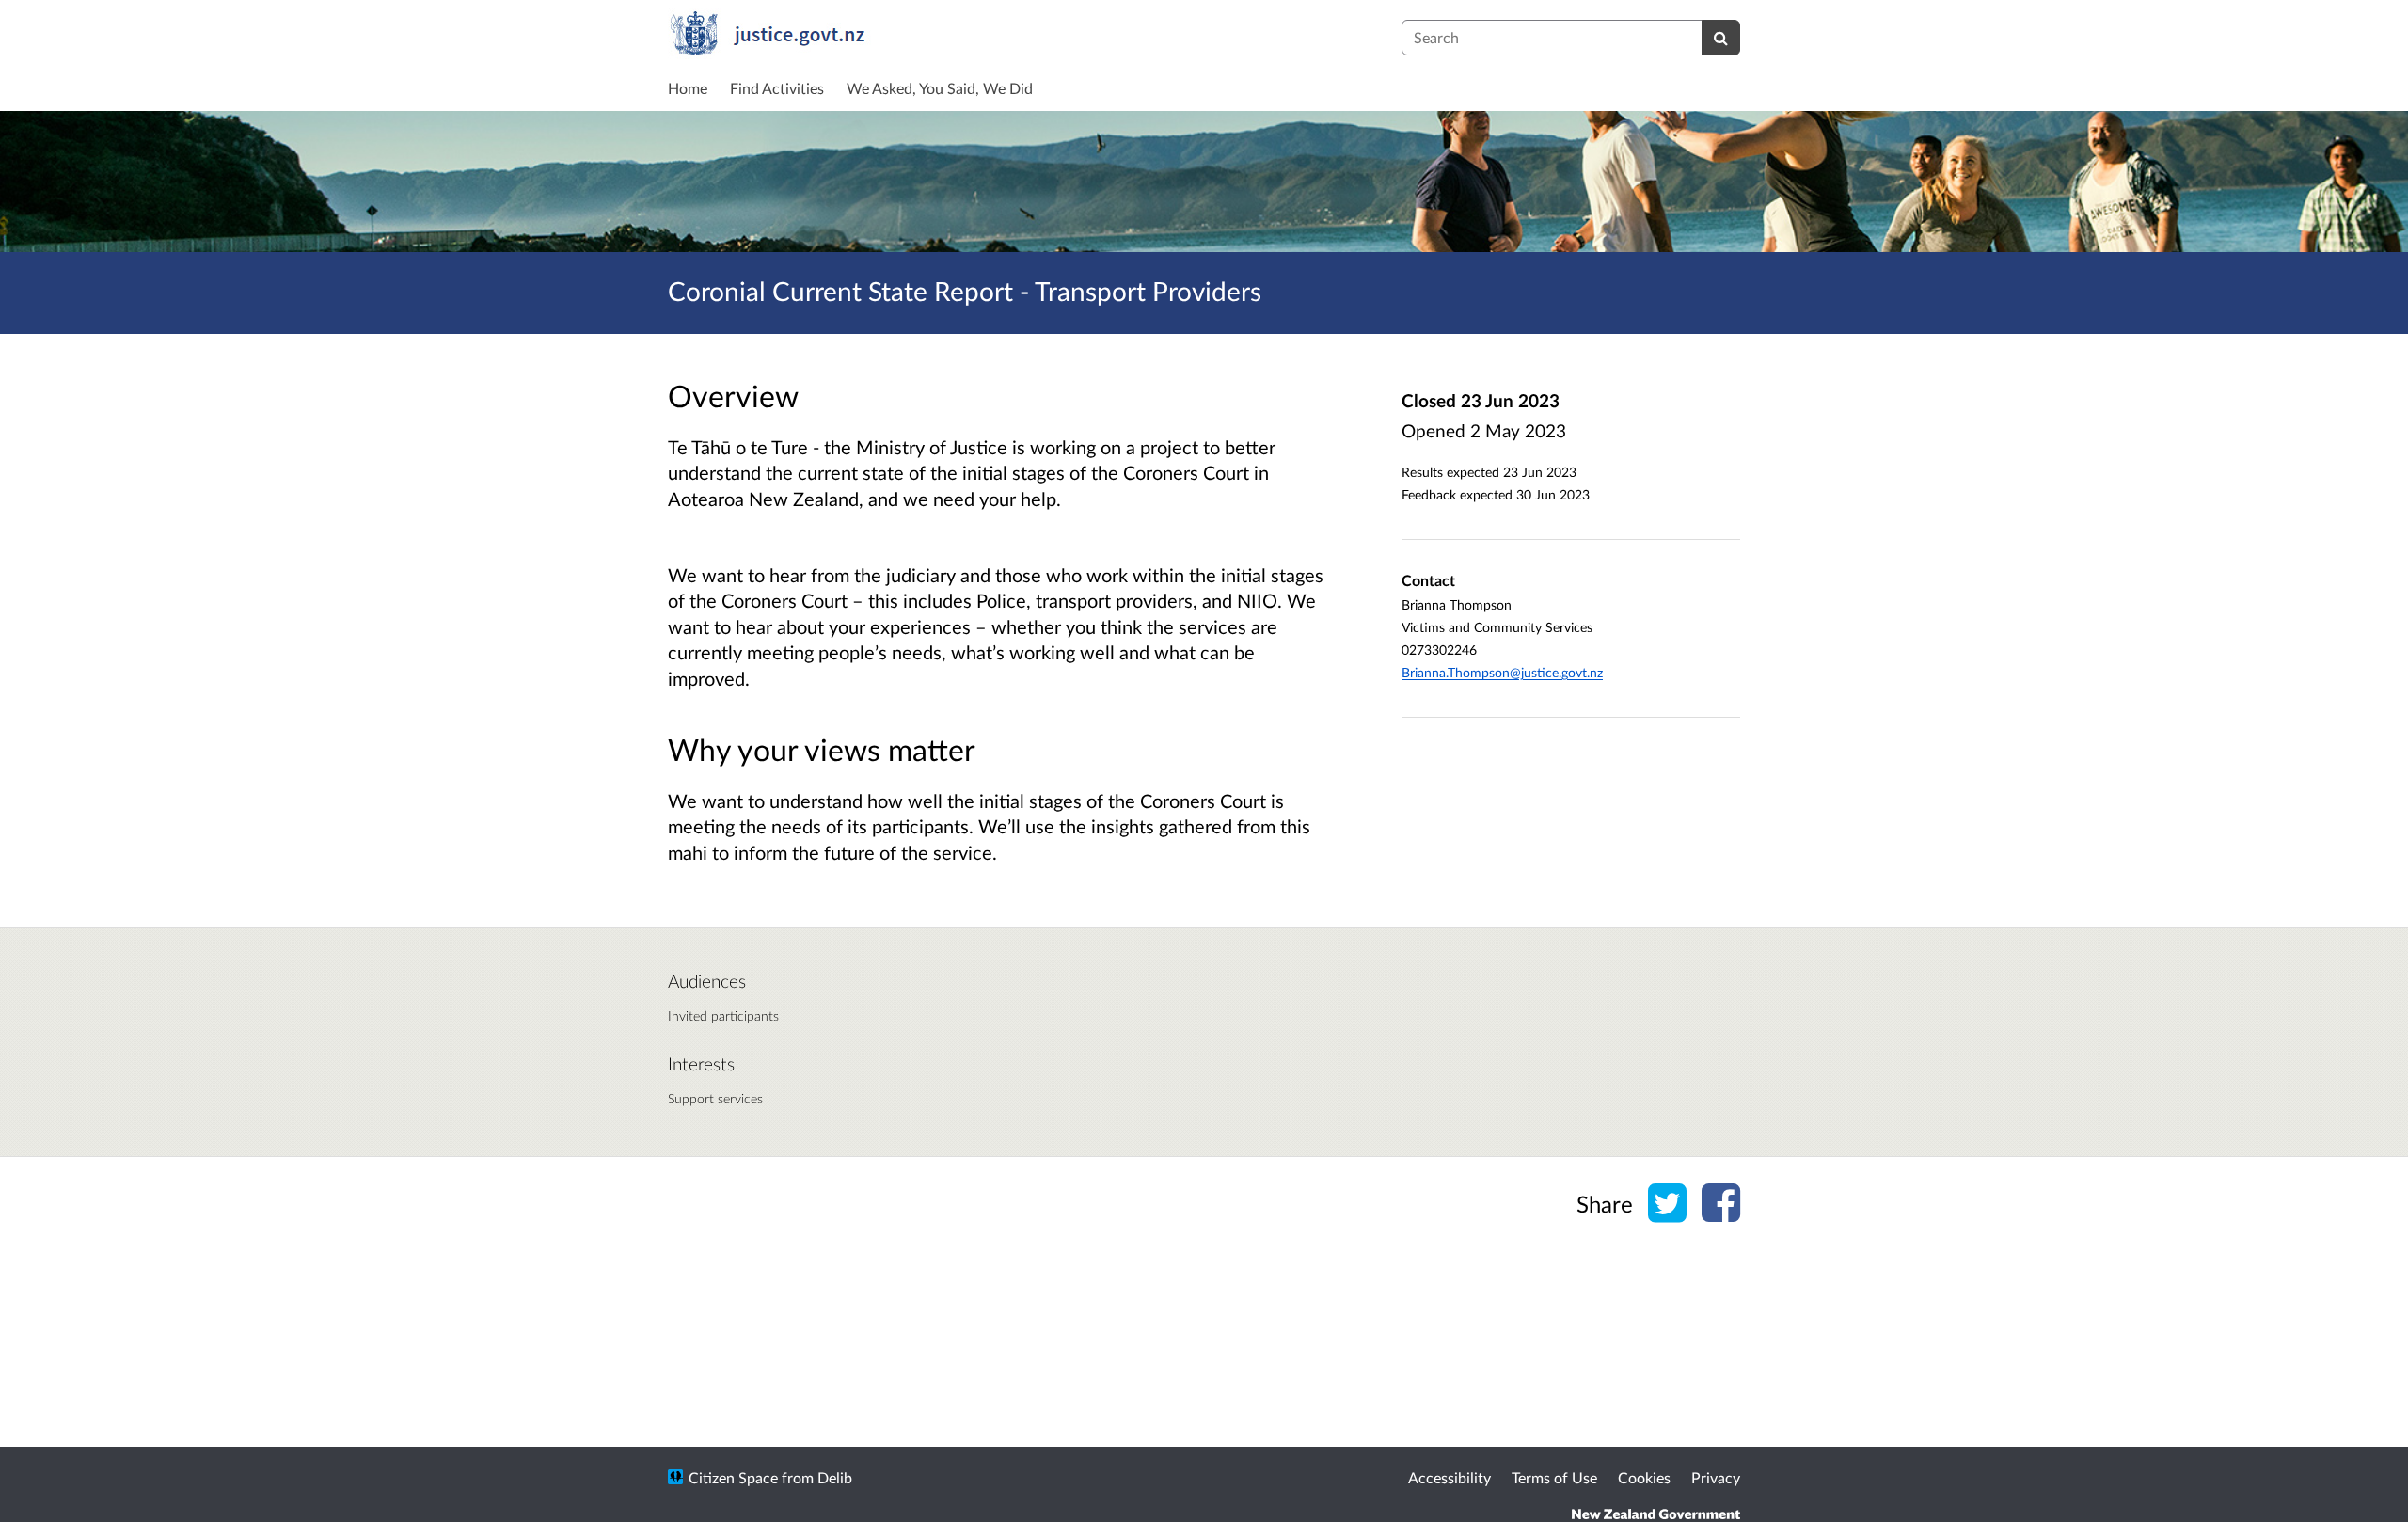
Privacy (1716, 1477)
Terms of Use (1554, 1477)
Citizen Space (733, 1477)
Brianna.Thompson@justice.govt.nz (1502, 672)
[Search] (1721, 38)
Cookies (1644, 1477)
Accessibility (1450, 1477)
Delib (835, 1477)
